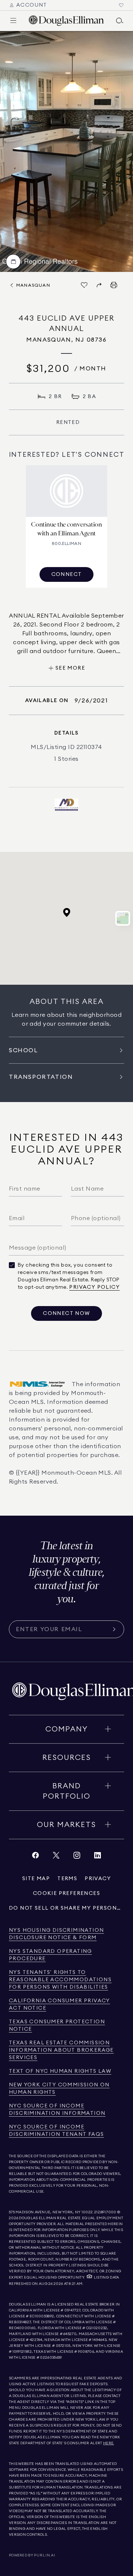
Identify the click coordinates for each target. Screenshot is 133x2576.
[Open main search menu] (120, 21)
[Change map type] (123, 918)
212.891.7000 (105, 2212)
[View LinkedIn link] (98, 1857)
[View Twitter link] (56, 1857)
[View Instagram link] (77, 1857)
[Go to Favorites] (121, 5)
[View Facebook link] (35, 1857)
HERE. (109, 2443)
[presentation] (66, 151)
